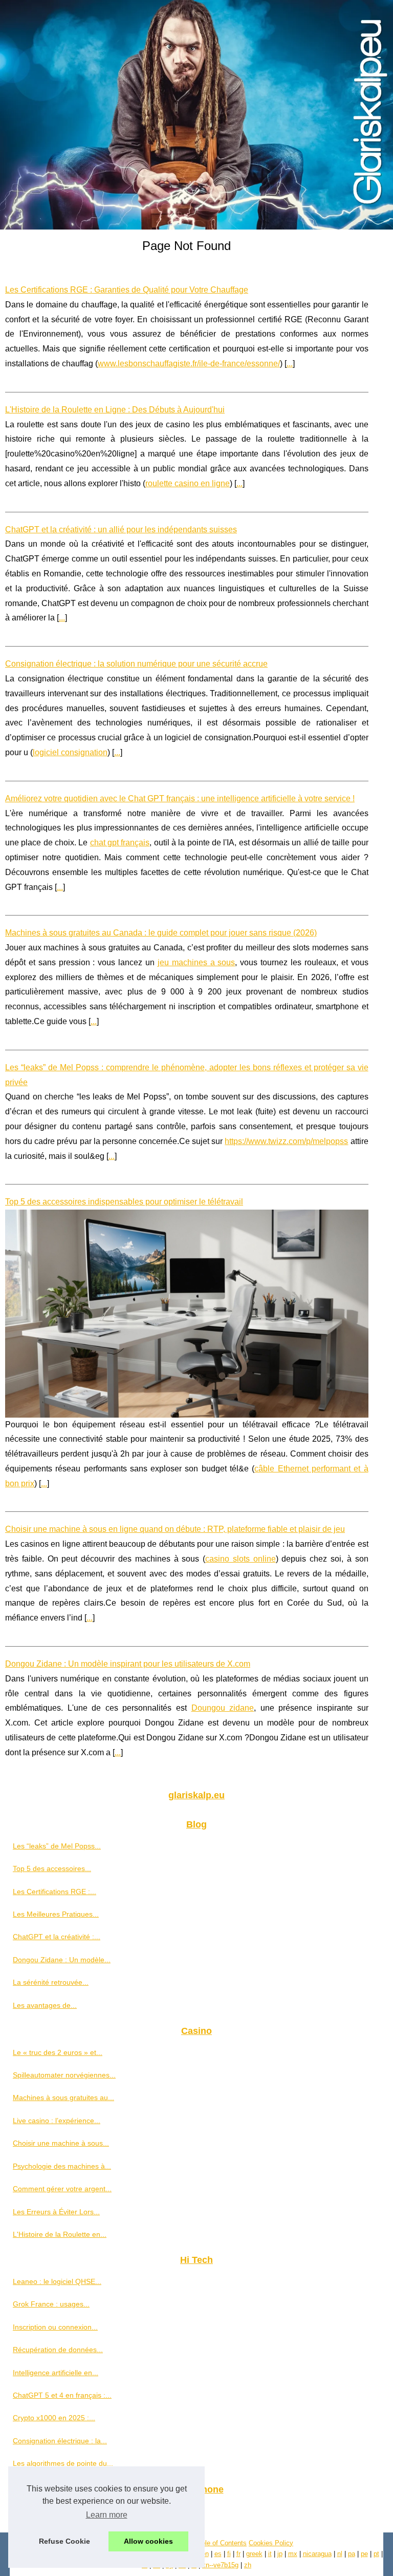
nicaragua (317, 2554)
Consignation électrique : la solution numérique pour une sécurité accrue (136, 664)
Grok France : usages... (51, 2304)
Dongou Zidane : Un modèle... (62, 1960)
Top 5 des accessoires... (52, 1868)
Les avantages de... (45, 2005)
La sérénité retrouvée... (51, 1982)
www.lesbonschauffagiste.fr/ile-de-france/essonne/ (189, 363)
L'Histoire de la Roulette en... (60, 2234)
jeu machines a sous (196, 962)
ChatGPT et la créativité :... (57, 1937)
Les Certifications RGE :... (54, 1892)
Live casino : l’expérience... (57, 2121)
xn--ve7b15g (220, 2565)
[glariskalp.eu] (196, 115)
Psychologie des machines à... (62, 2166)
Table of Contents (221, 2543)
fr (238, 2554)
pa (352, 2554)
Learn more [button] (107, 2515)
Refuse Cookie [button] (64, 2541)
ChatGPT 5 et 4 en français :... (62, 2395)
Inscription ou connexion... (55, 2327)
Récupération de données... (58, 2350)
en (205, 2554)
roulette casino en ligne (188, 483)
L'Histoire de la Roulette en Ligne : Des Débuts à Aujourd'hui (115, 410)
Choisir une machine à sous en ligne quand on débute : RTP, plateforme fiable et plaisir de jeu (175, 1529)
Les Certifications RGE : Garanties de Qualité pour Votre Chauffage (127, 290)
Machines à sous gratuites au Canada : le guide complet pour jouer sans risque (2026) (161, 933)
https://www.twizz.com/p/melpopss (286, 1141)
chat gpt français (120, 843)
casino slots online (241, 1559)
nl (340, 2554)
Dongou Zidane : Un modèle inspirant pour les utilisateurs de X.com (128, 1664)
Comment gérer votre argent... (62, 2189)
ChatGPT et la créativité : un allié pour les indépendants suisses (121, 529)
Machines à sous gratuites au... (63, 2097)
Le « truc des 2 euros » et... (58, 2052)
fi (229, 2554)
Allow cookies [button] (148, 2541)
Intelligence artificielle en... (56, 2373)
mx (293, 2554)
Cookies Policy (271, 2543)
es (218, 2554)
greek (254, 2554)
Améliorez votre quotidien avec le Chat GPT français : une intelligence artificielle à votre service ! (180, 798)
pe (364, 2554)
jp (280, 2554)
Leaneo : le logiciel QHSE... (57, 2281)
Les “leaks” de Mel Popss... (57, 1846)
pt (376, 2554)
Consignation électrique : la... (60, 2441)
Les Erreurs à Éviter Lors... (56, 2212)
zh (248, 2565)
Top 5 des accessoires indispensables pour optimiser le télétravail (124, 1202)
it (270, 2554)
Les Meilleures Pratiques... (56, 1914)
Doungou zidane (223, 1708)
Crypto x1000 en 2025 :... (54, 2418)
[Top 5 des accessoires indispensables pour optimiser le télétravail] (187, 1313)
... (290, 363)
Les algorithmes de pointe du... (63, 2463)
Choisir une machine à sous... (61, 2143)
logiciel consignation (70, 752)
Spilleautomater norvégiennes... (64, 2075)
